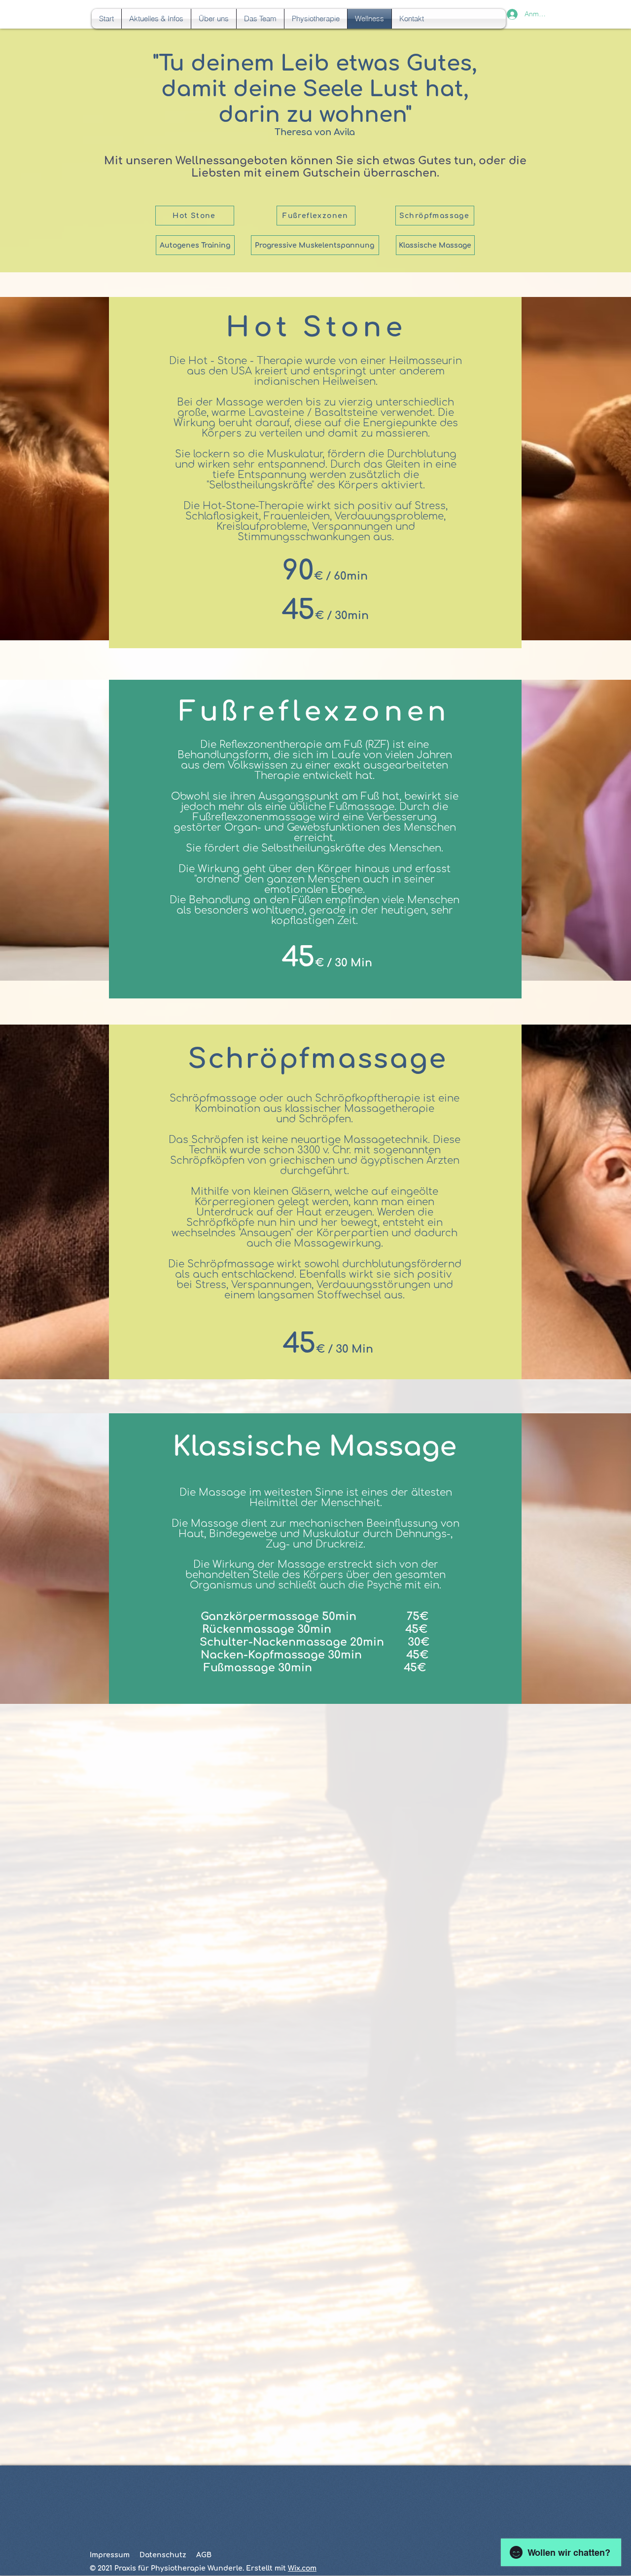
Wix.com (302, 2568)
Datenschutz (163, 2555)
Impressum (110, 2555)
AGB (204, 2555)
